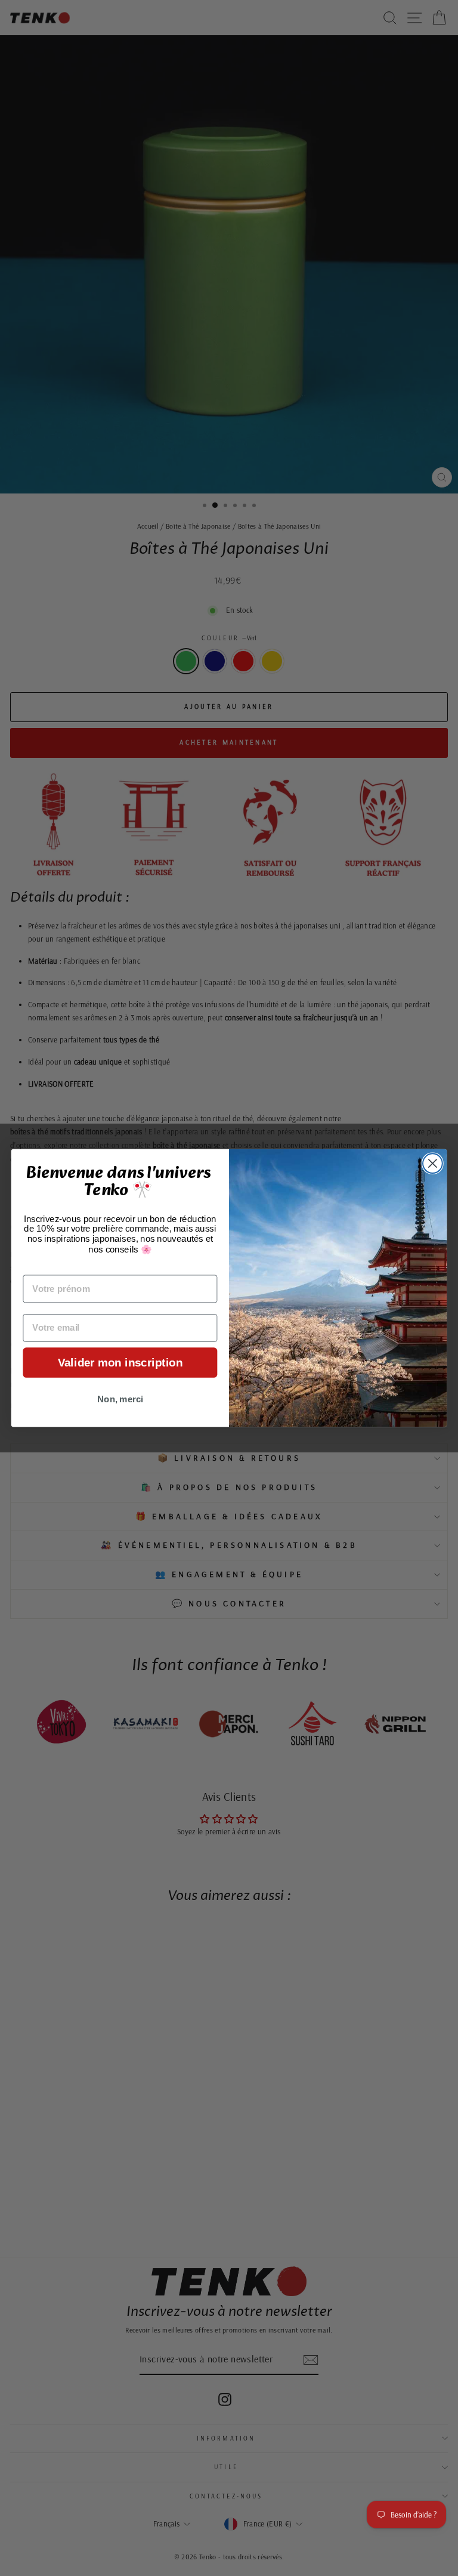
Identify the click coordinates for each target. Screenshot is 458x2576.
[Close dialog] (433, 1163)
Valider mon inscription (120, 1363)
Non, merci (120, 1399)
